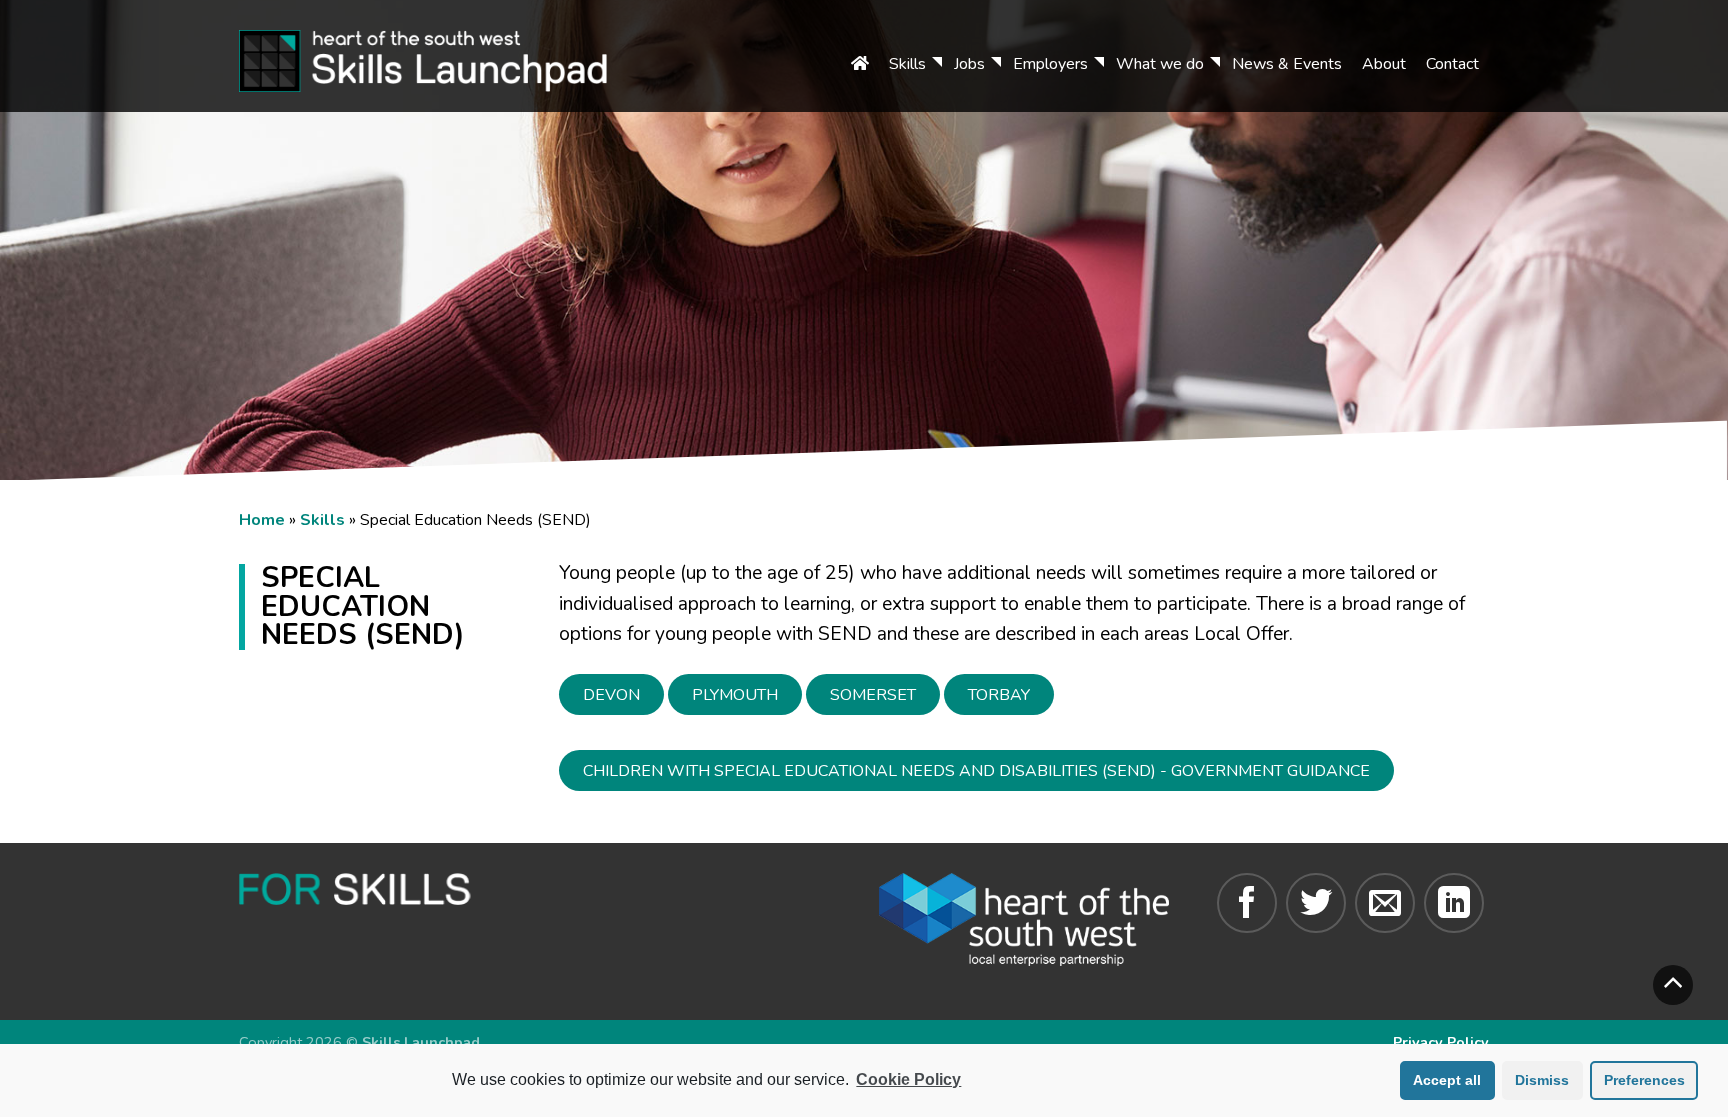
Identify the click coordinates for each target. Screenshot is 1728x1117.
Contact (1452, 64)
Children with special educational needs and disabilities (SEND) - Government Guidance (976, 771)
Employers (1050, 64)
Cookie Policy (908, 1079)
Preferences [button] (1644, 1080)
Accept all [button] (1447, 1080)
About (1384, 64)
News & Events (1287, 64)
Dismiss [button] (1542, 1080)
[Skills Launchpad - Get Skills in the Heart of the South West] (450, 56)
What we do (1160, 64)
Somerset (873, 695)
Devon (611, 695)
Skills (907, 64)
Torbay (999, 695)
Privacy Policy (1441, 1042)
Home (262, 520)
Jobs (969, 64)
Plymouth (735, 695)
